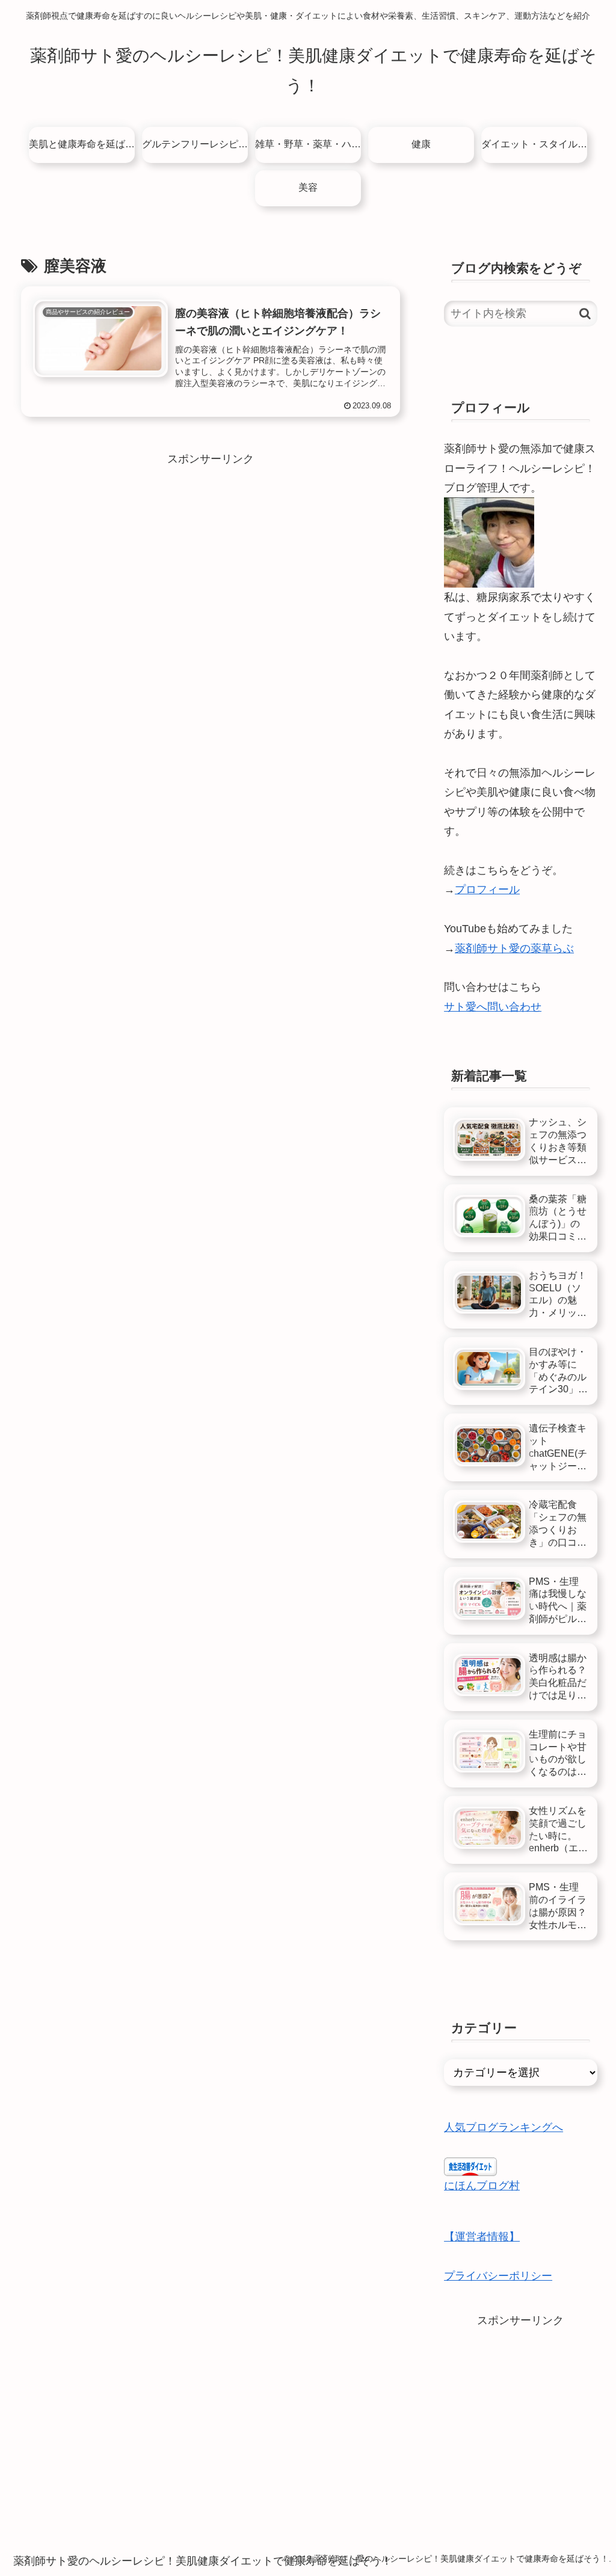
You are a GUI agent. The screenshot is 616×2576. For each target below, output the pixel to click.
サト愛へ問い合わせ (493, 1007)
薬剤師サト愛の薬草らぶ (514, 948)
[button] (585, 314)
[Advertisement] (211, 553)
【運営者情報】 (482, 2237)
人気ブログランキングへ (504, 2127)
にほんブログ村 (482, 2186)
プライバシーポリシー (498, 2276)
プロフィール (487, 890)
